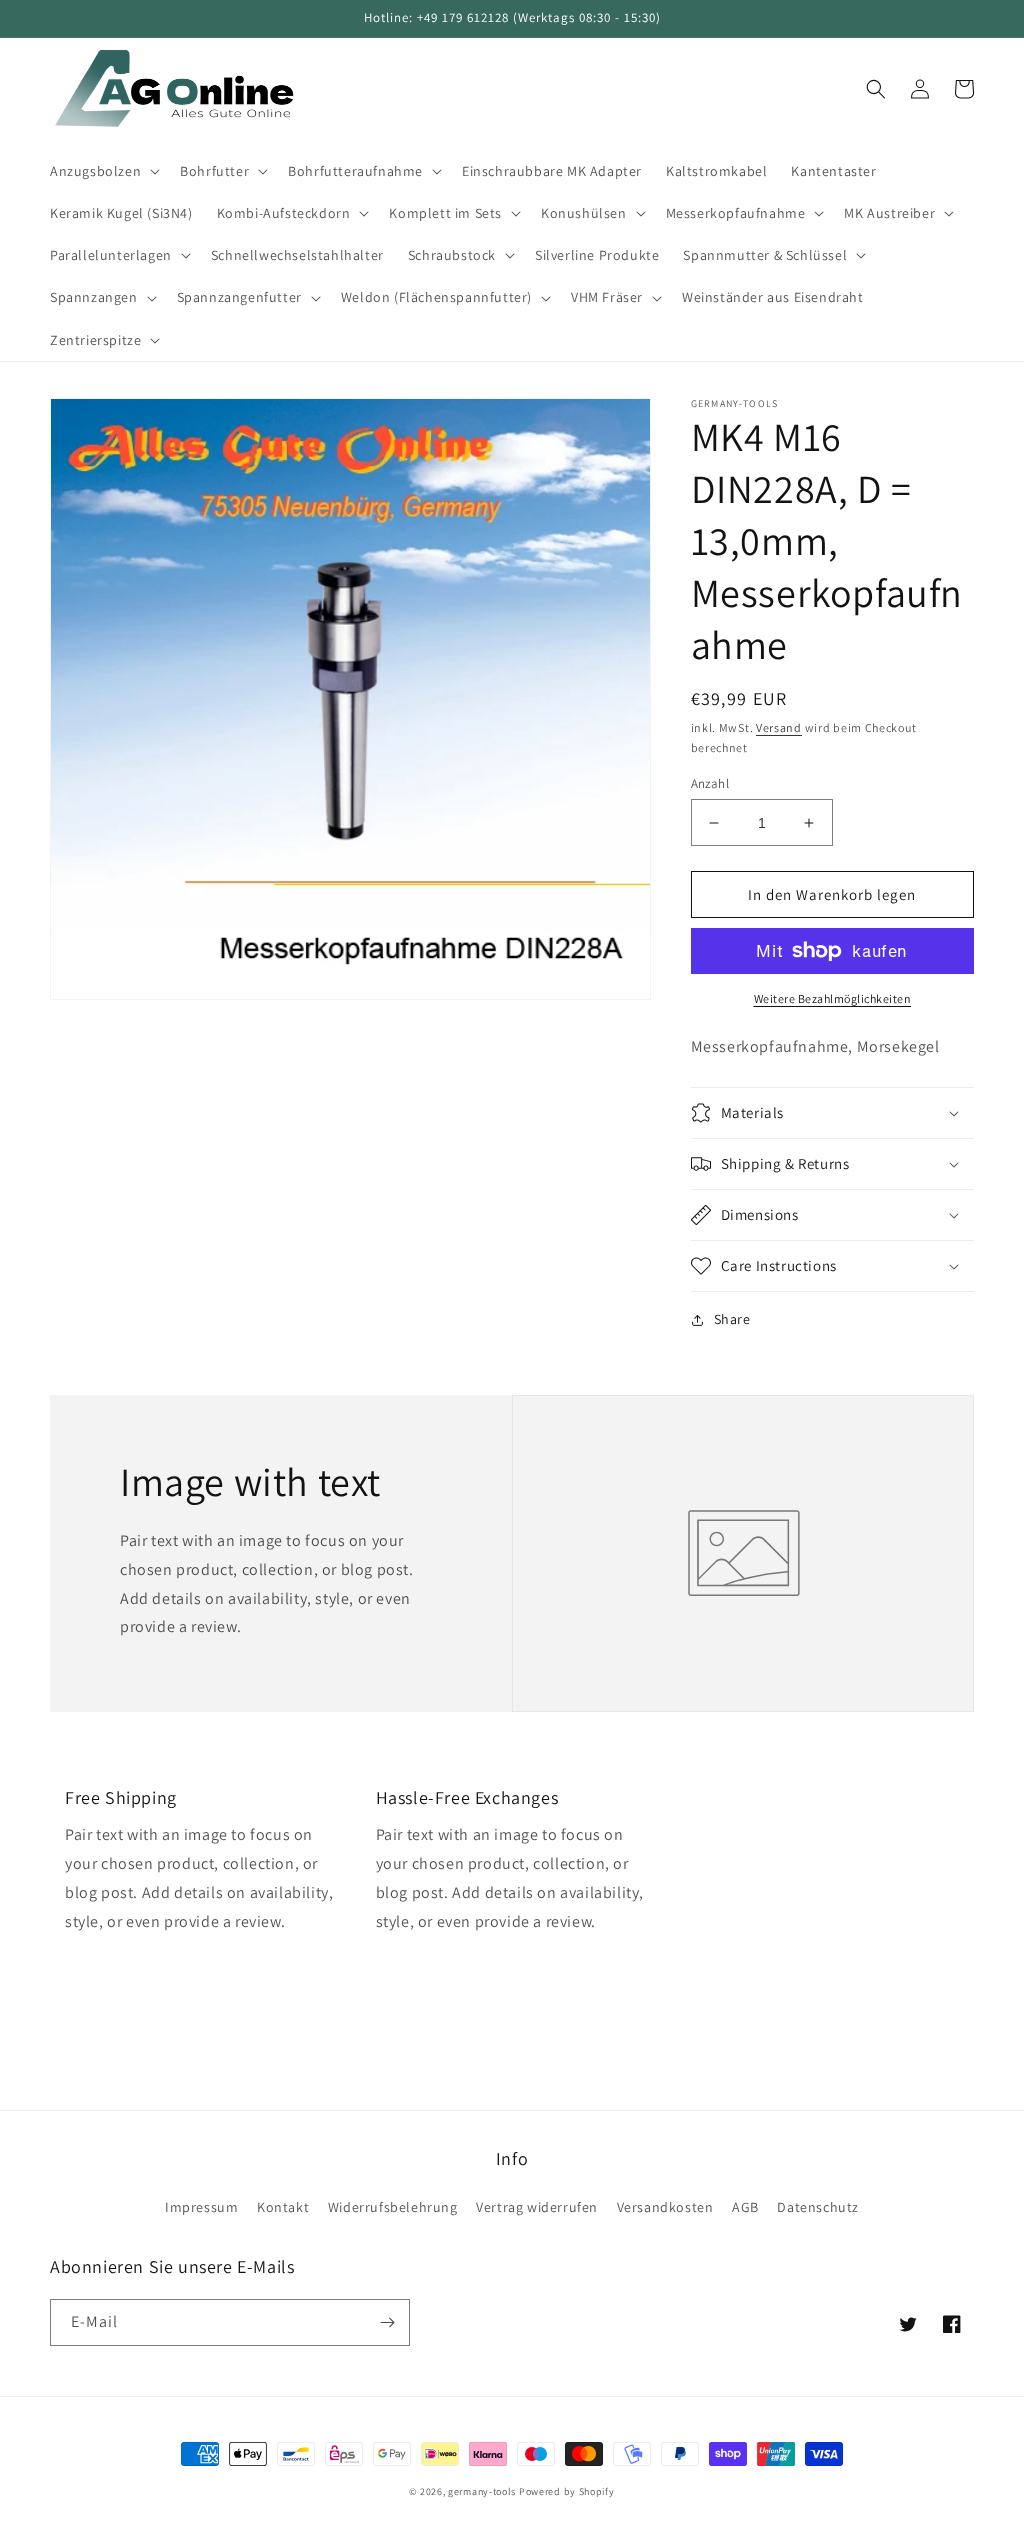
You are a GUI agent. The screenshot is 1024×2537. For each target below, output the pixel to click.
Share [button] (732, 1319)
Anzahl (710, 783)
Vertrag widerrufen (537, 2207)
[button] (103, 171)
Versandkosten (665, 2207)
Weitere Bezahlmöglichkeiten (833, 998)
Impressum (201, 2207)
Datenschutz (818, 2207)
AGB (745, 2207)
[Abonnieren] (387, 2322)
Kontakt (283, 2207)
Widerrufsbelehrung (393, 2207)
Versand (779, 727)
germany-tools (482, 2491)
